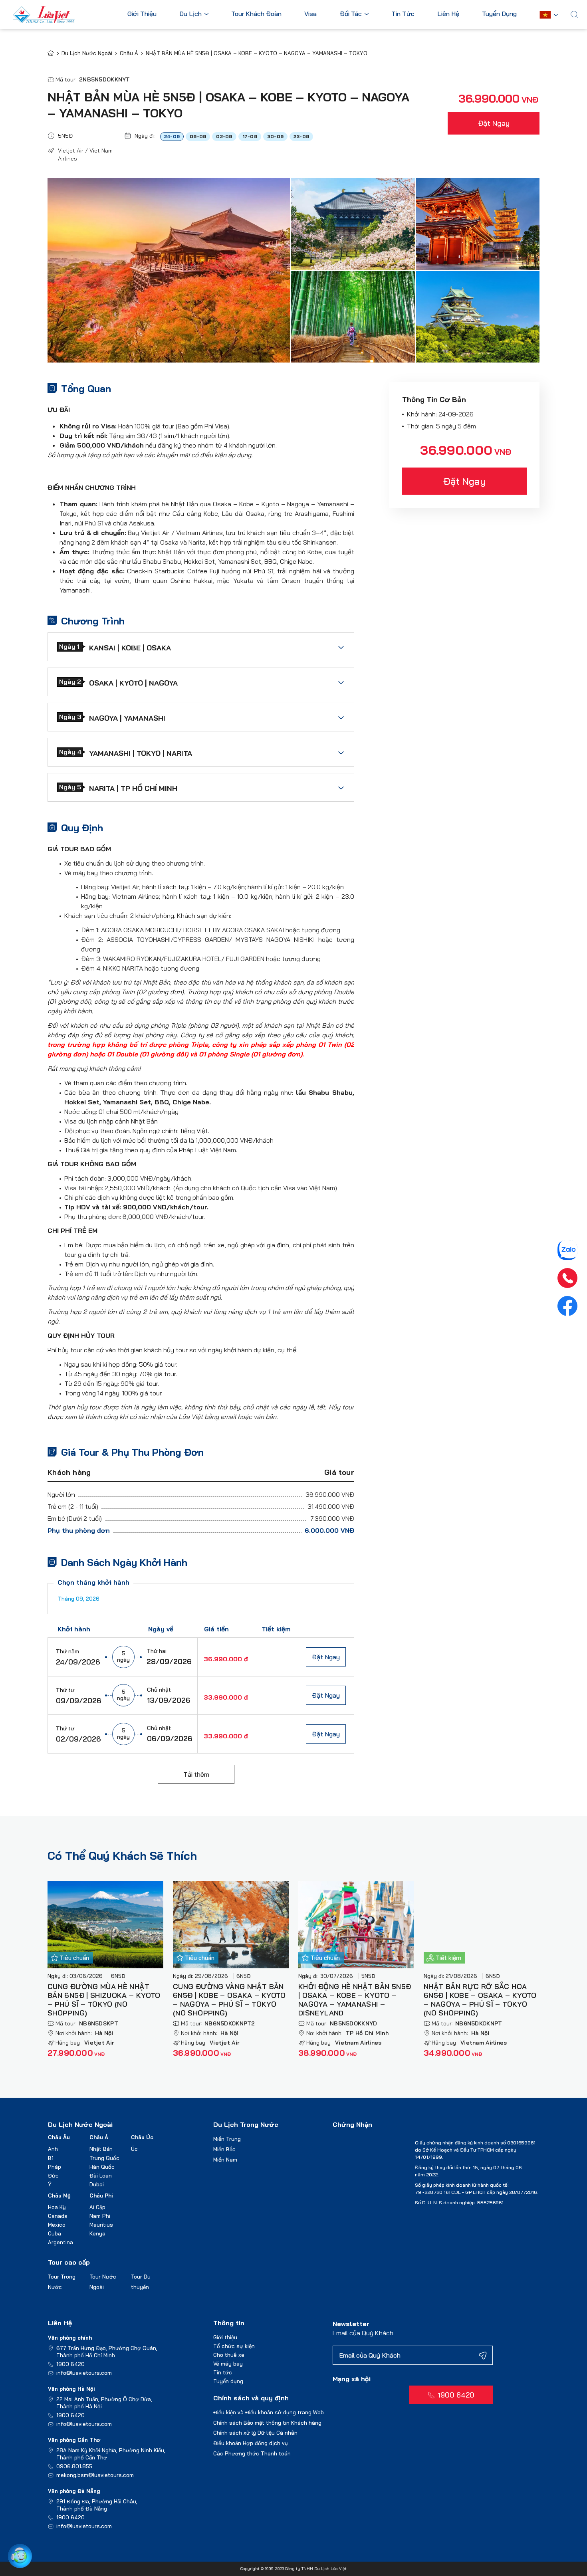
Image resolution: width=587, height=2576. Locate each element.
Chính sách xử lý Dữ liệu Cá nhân (255, 2433)
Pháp (55, 2167)
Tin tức (223, 2372)
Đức (53, 2176)
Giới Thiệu (142, 14)
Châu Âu (59, 2137)
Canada (58, 2216)
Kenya (97, 2233)
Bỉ (50, 2158)
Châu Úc (142, 2137)
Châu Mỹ (59, 2196)
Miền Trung (227, 2139)
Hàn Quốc (102, 2167)
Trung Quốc (104, 2158)
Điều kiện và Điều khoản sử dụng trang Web (269, 2412)
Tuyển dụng (228, 2381)
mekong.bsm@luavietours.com (95, 2475)
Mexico (57, 2225)
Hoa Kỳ (57, 2207)
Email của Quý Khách (363, 2333)
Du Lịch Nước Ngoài (87, 53)
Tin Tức (403, 14)
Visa (310, 14)
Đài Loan (101, 2176)
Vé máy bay (228, 2364)
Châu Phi (101, 2196)
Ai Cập (97, 2207)
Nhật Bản (101, 2149)
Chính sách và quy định (251, 2398)
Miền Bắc (224, 2149)
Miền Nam (225, 2160)
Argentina (60, 2242)
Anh (53, 2149)
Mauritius (101, 2225)
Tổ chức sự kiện (234, 2346)
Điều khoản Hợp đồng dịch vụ (251, 2443)
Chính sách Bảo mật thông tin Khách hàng (267, 2423)
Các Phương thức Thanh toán (252, 2453)
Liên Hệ (448, 14)
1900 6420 (70, 2364)
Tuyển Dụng (499, 14)
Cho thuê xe (229, 2355)
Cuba (55, 2233)
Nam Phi (100, 2216)
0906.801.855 (74, 2466)
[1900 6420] (567, 1278)
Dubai (97, 2184)
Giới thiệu (225, 2337)
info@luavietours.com (84, 2373)
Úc (134, 2149)
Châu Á (129, 53)
